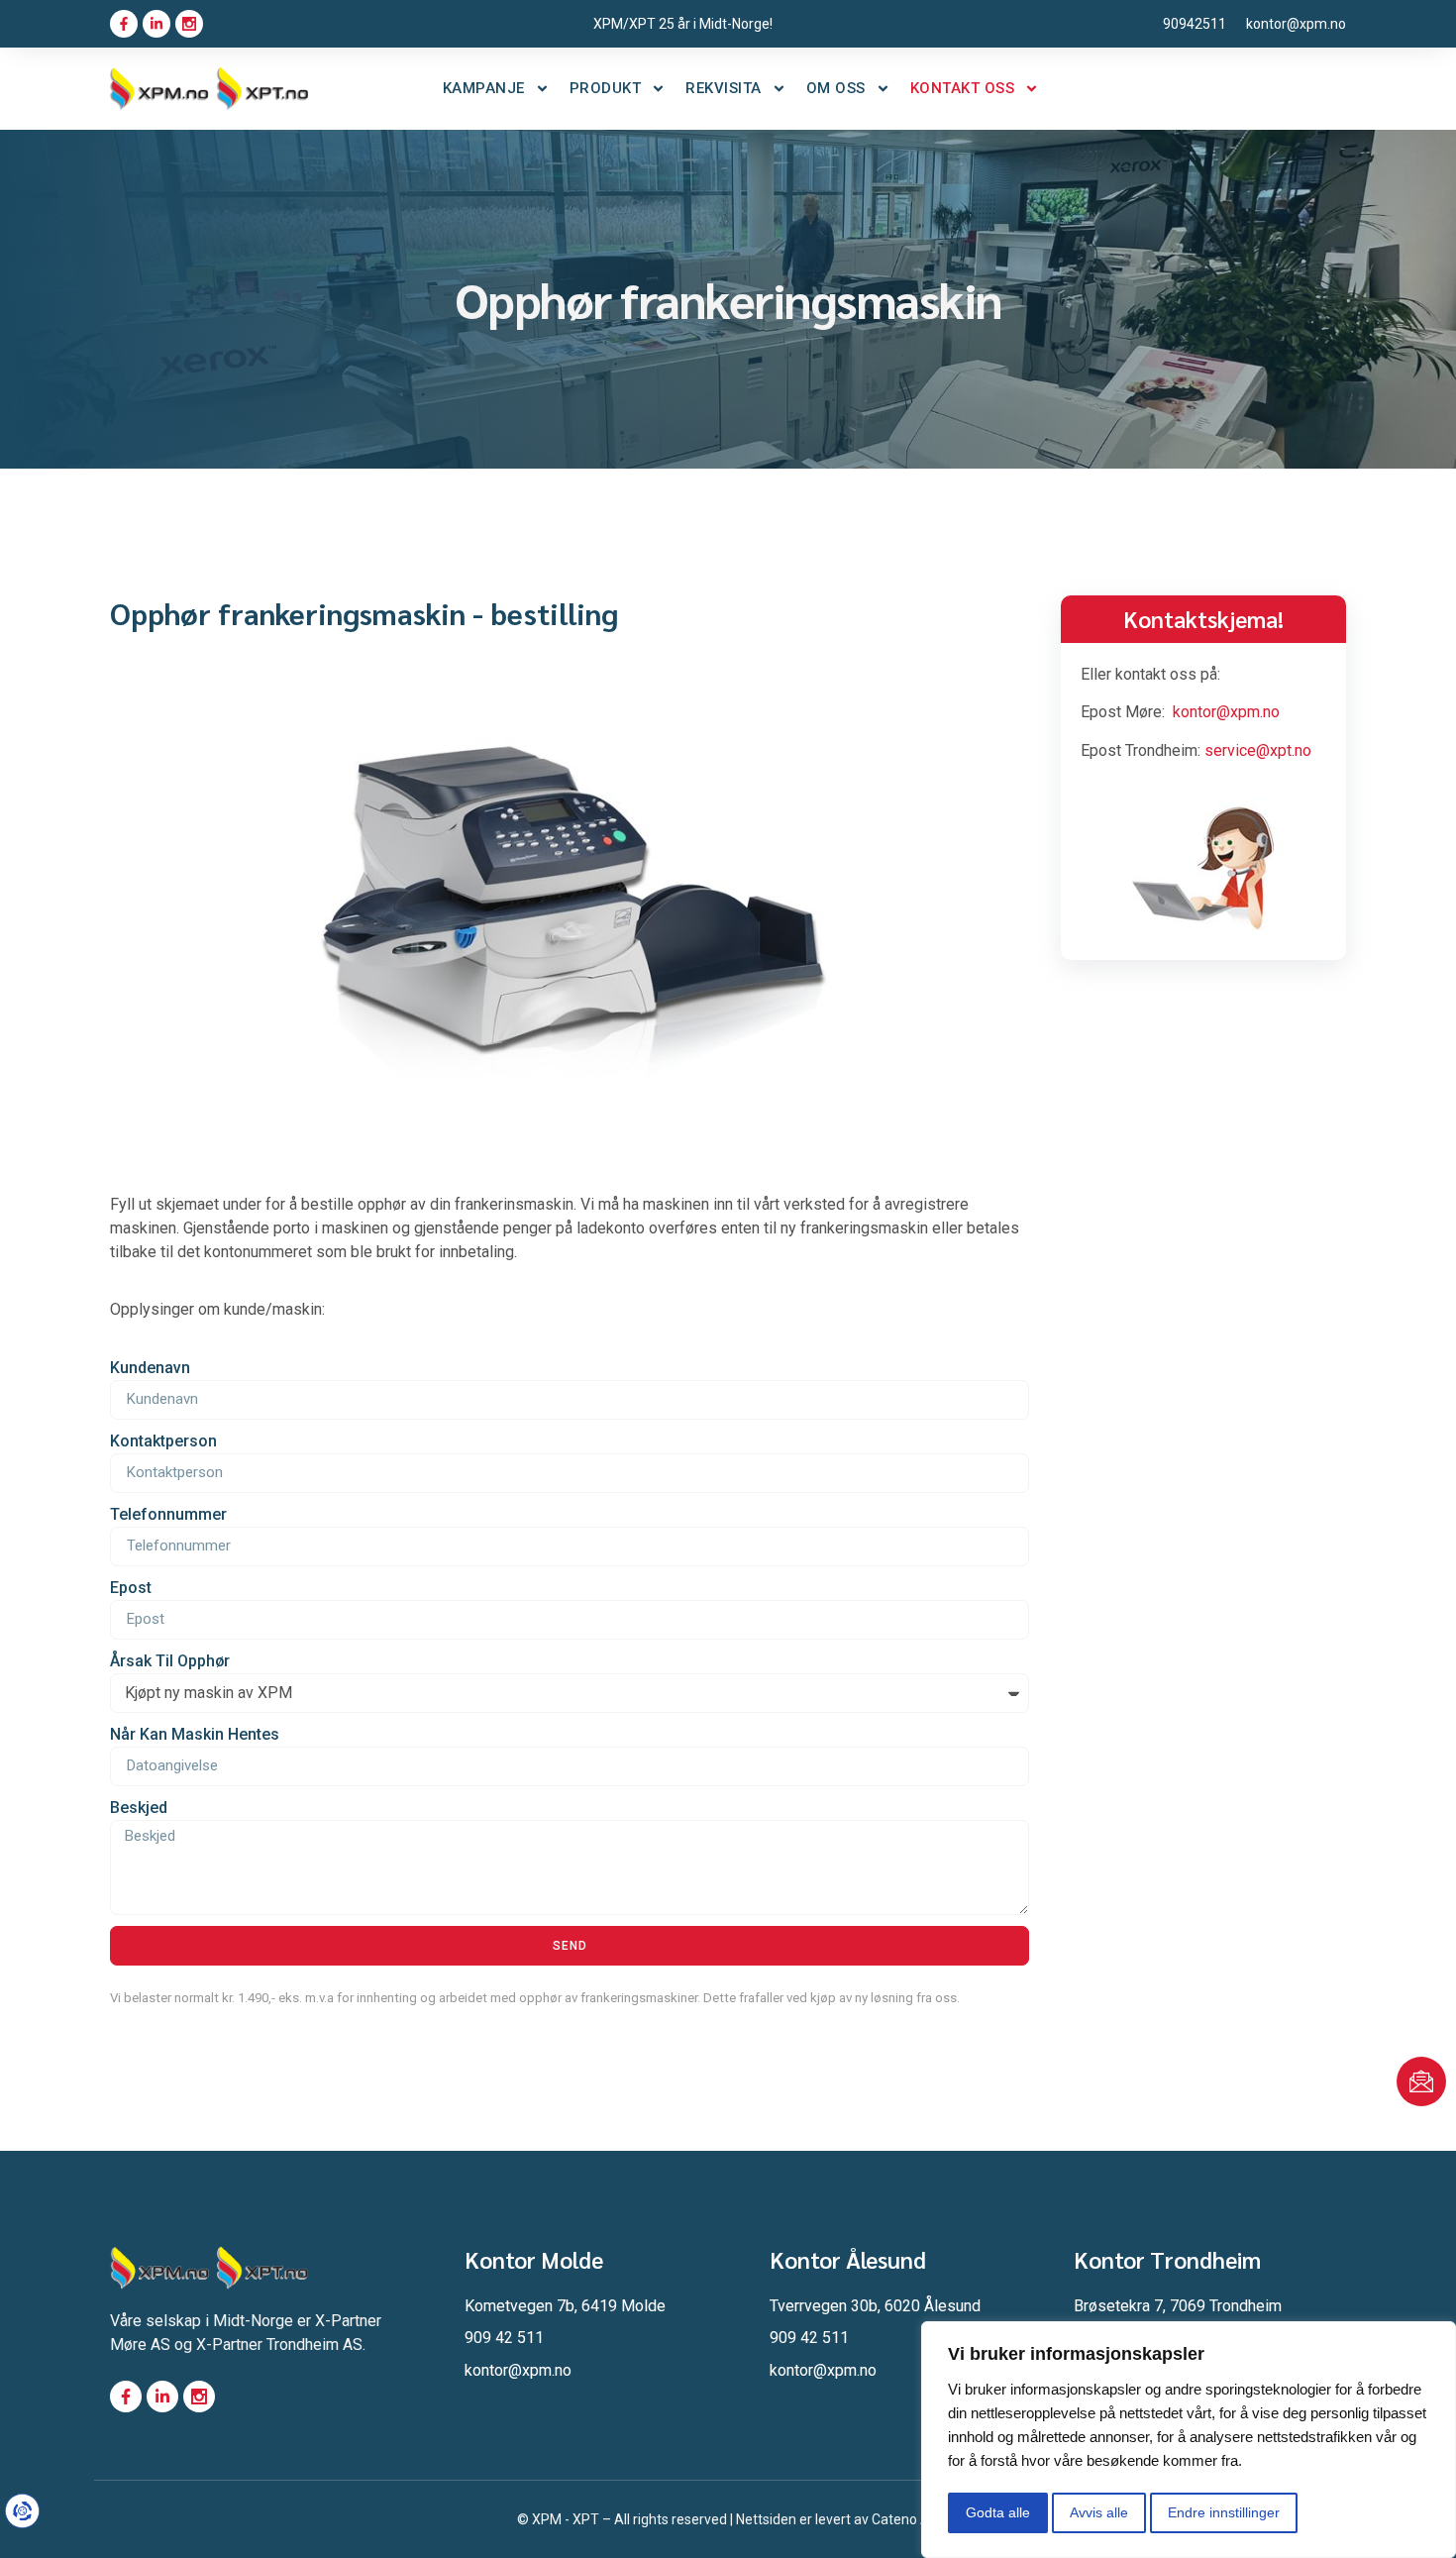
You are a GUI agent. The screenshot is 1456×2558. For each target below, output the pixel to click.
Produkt (606, 88)
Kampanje (484, 88)
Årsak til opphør (170, 1661)
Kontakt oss (963, 88)
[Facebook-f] (124, 24)
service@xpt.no (1258, 749)
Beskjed (139, 1808)
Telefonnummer (168, 1514)
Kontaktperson (163, 1441)
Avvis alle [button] (1099, 2512)
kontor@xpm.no (1226, 712)
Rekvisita (724, 88)
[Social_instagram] (189, 24)
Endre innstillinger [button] (1224, 2512)
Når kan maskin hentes (195, 1734)
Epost (131, 1588)
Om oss (836, 88)
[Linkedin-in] (156, 24)
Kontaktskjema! (1203, 618)
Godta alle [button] (998, 2512)
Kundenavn (150, 1368)
